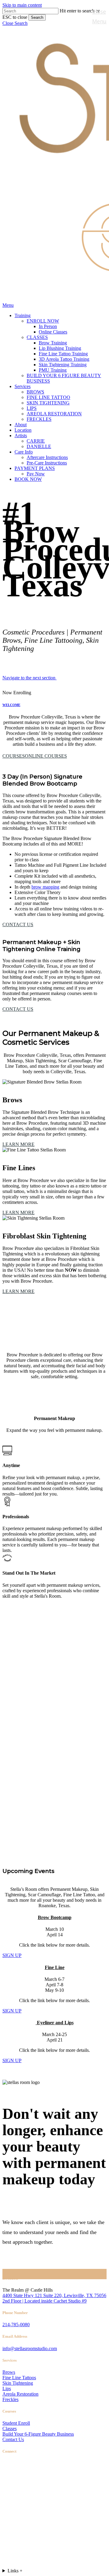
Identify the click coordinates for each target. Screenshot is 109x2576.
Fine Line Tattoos (19, 2378)
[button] (15, 23)
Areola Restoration (20, 2394)
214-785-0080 (16, 2325)
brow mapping (45, 887)
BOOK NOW (32, 2556)
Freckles (10, 2399)
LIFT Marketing (91, 2479)
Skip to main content (22, 5)
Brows (9, 2372)
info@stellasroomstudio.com (30, 2348)
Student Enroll (16, 2423)
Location (28, 2519)
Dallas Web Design (50, 2479)
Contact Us (13, 2439)
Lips (7, 2388)
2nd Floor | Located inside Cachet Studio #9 (45, 2301)
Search (37, 17)
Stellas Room (15, 2479)
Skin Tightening (18, 2383)
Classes (10, 2429)
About (24, 2510)
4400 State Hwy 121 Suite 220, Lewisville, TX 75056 (54, 2295)
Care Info (29, 2538)
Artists (25, 2529)
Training (28, 2492)
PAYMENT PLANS (41, 2547)
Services (27, 2501)
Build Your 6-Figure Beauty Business (38, 2434)
